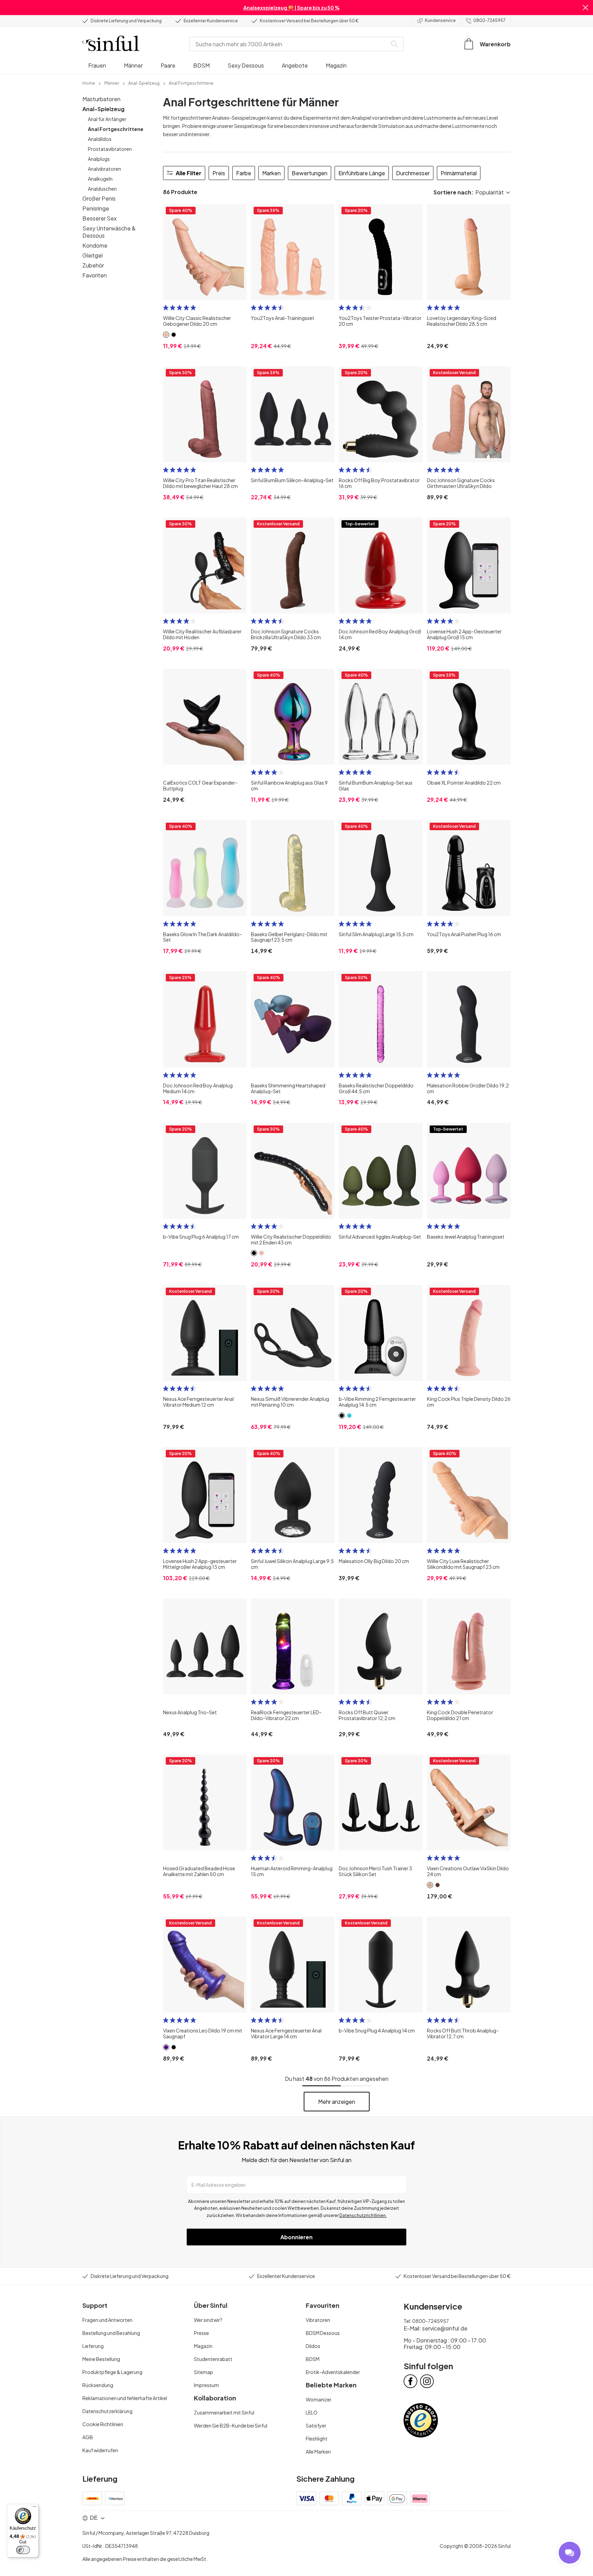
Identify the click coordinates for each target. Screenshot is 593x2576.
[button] (585, 8)
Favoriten (95, 275)
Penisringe (96, 208)
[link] (89, 83)
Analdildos (100, 139)
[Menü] (35, 2508)
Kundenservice (440, 20)
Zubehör (93, 265)
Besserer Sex (100, 218)
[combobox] (290, 44)
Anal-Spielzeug (103, 109)
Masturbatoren (101, 99)
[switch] (23, 2550)
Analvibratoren (104, 169)
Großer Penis (99, 198)
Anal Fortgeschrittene (116, 129)
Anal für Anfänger (107, 119)
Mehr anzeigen (337, 2102)
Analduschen (102, 189)
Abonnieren (296, 2237)
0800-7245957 (489, 20)
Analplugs (99, 159)
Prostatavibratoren (110, 149)
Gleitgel (92, 255)
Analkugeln (100, 179)
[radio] (166, 308)
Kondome (95, 245)
